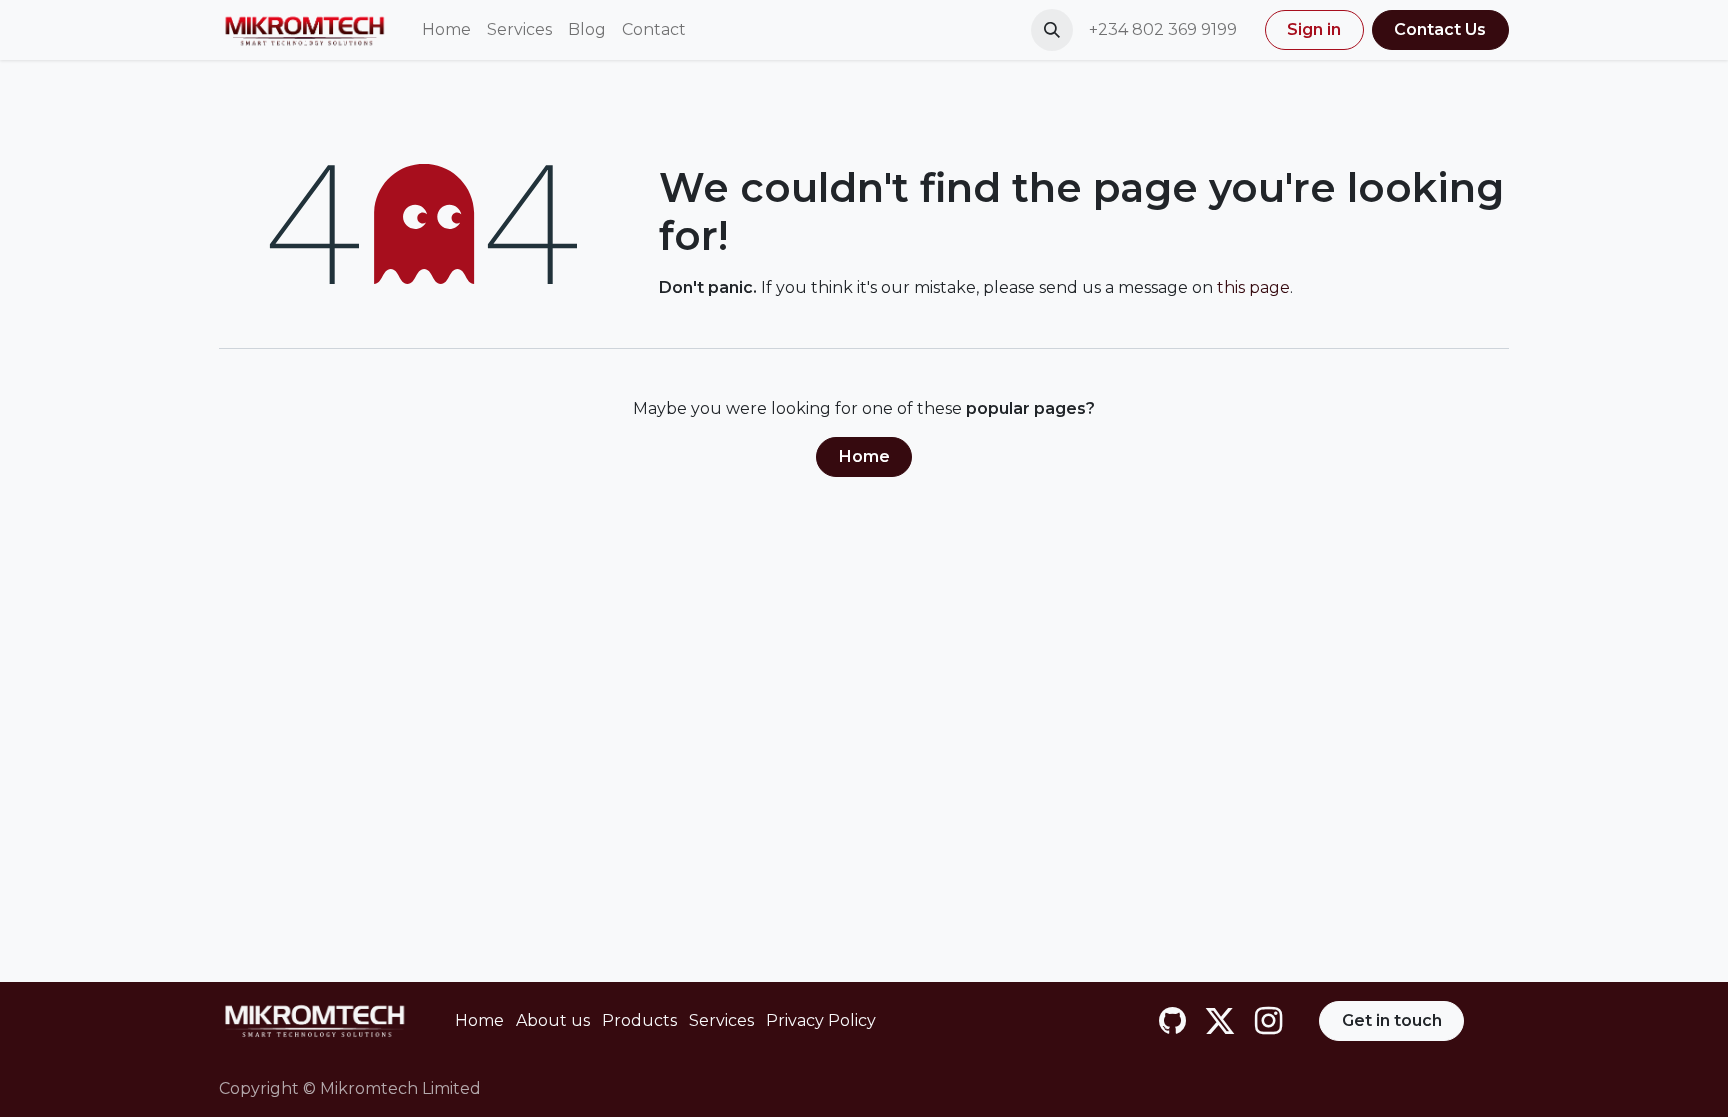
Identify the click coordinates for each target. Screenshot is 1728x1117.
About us (553, 1020)
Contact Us (1440, 29)
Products (639, 1020)
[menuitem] (446, 30)
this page (1253, 287)
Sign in (1314, 29)
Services (721, 1020)
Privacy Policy (821, 1020)
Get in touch (1392, 1020)
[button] (1052, 30)
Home (864, 456)
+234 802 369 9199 (1165, 29)
